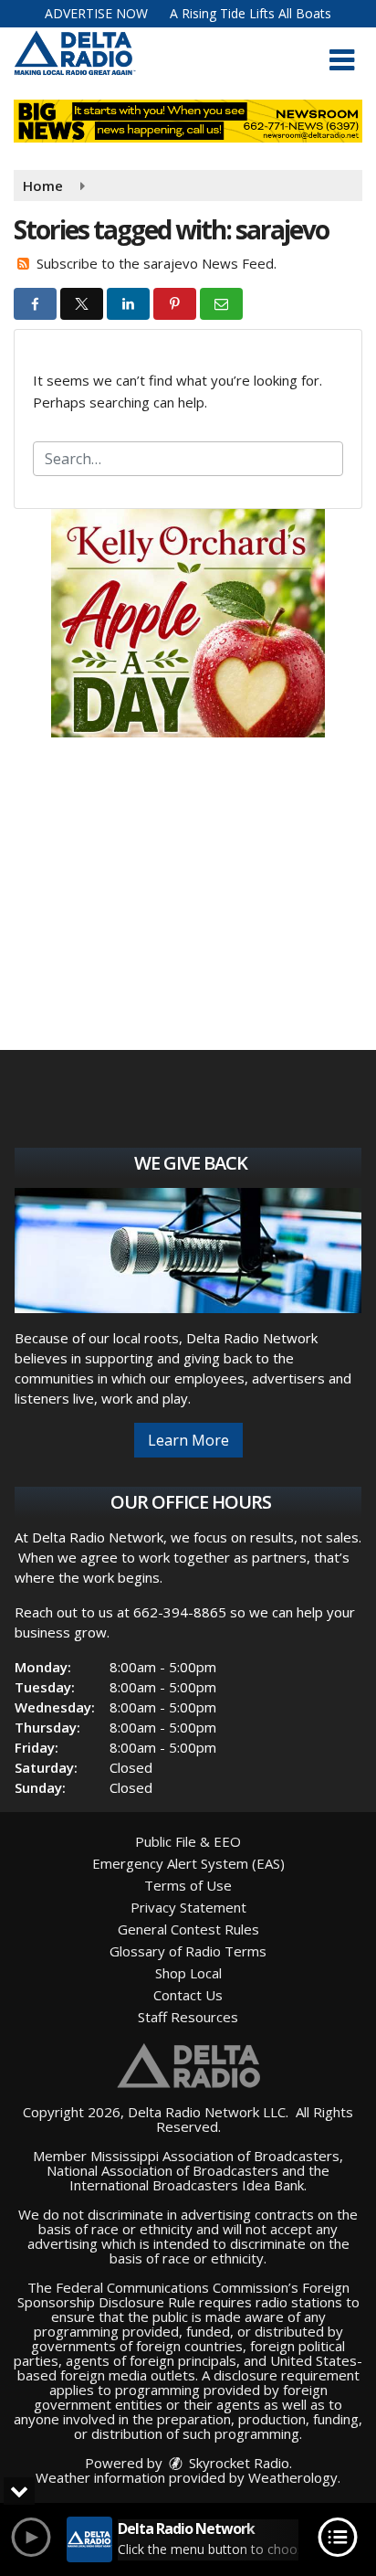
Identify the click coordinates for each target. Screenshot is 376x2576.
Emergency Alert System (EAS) (188, 1863)
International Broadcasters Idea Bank (187, 2185)
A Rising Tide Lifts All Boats (251, 13)
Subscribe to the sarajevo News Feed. (157, 263)
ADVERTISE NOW (96, 13)
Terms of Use (188, 1885)
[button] (342, 60)
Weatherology (293, 2477)
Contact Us (188, 1995)
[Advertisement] (188, 623)
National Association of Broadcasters (162, 2170)
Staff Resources (188, 2017)
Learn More (188, 1440)
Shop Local (188, 1973)
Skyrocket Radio (237, 2463)
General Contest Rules (188, 1929)
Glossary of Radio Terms (188, 1951)
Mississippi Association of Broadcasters (215, 2156)
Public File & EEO (188, 1841)
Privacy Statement (188, 1907)
